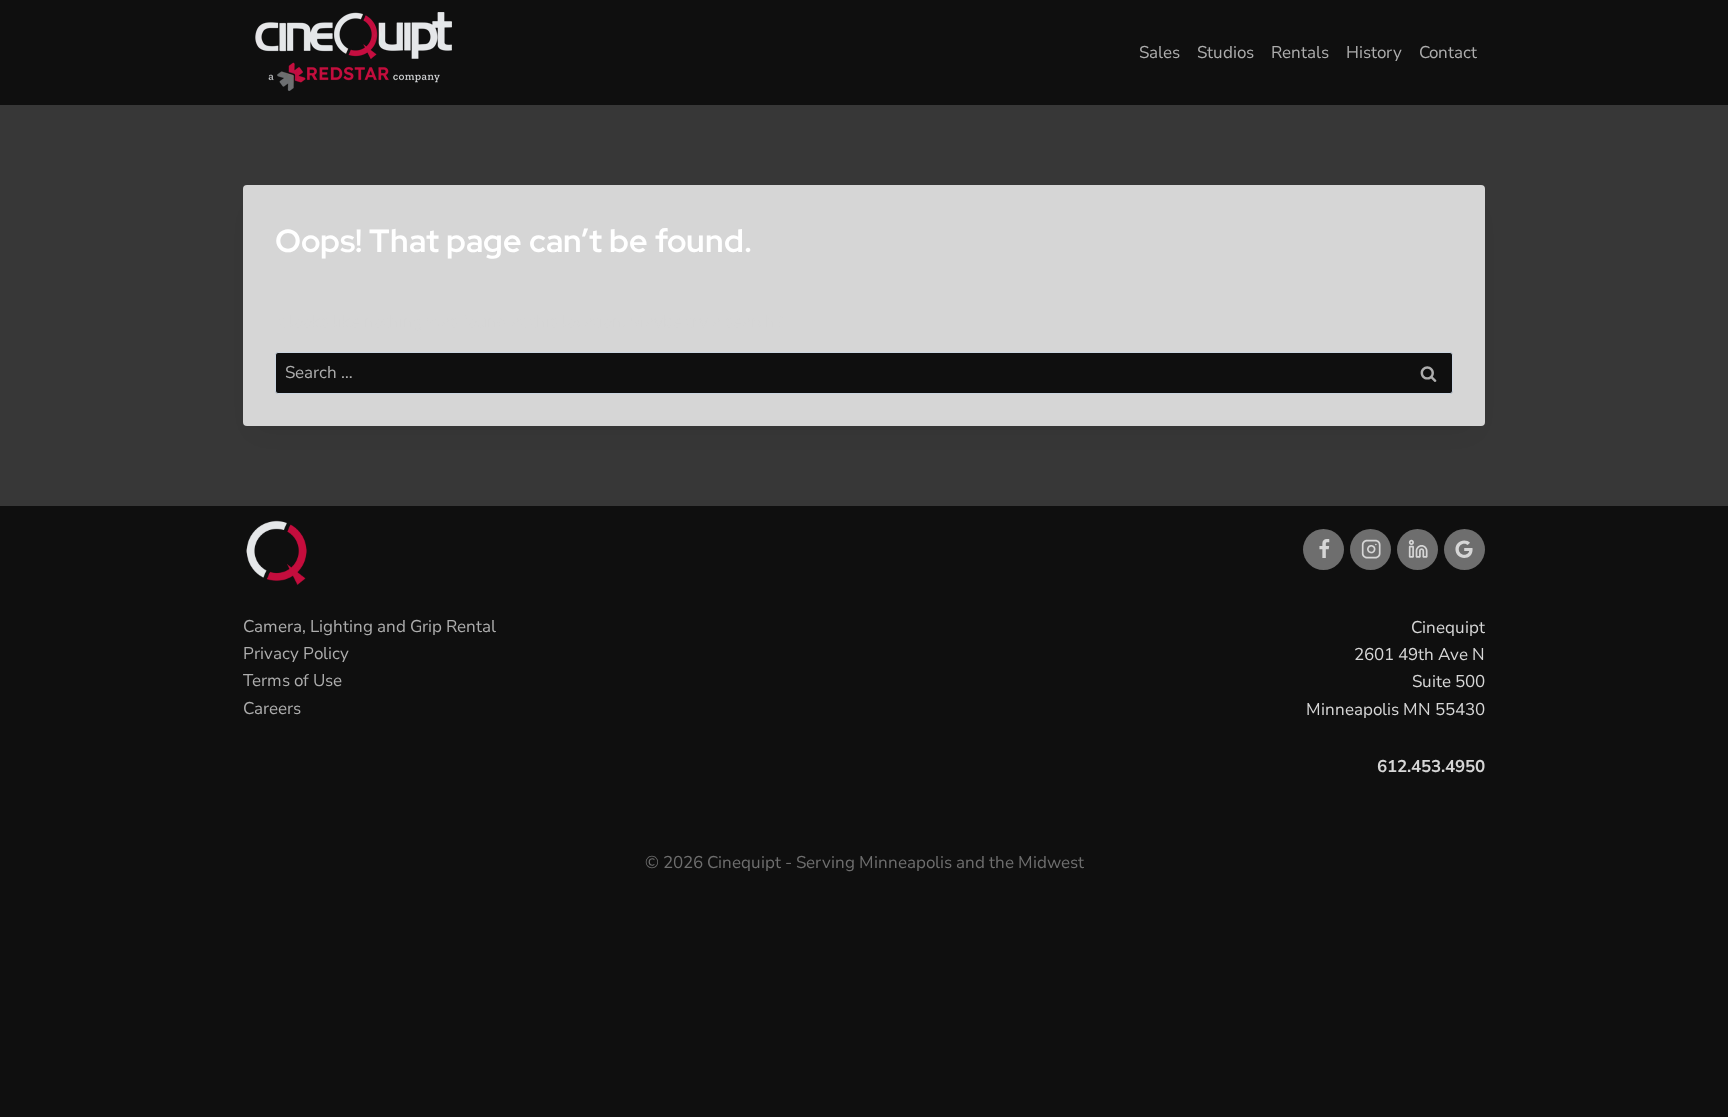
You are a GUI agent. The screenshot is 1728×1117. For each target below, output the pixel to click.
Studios (1225, 52)
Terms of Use (292, 680)
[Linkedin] (1417, 549)
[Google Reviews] (1464, 549)
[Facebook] (1323, 549)
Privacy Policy (296, 653)
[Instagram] (1370, 549)
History (1374, 52)
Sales (1159, 52)
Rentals (1300, 52)
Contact (1448, 52)
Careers (272, 708)
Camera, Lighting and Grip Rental (369, 626)
